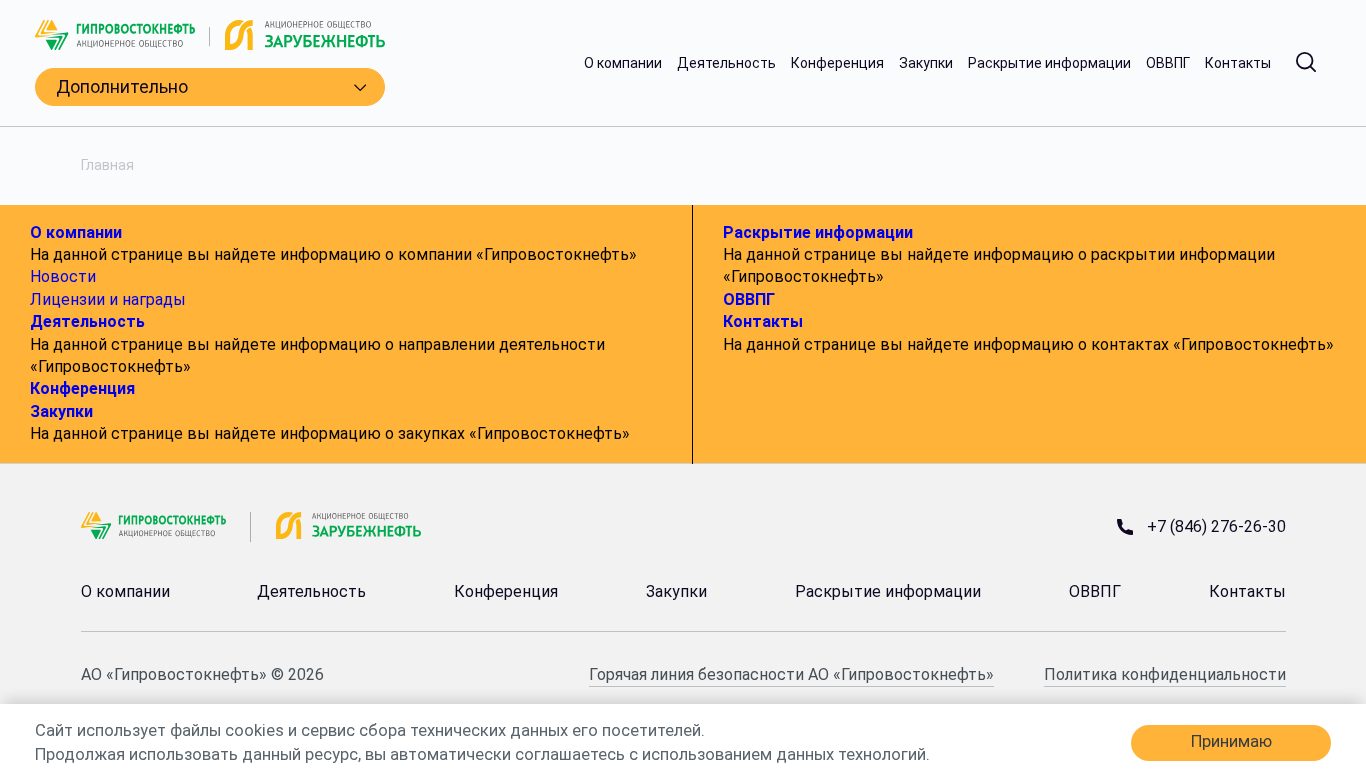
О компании (623, 63)
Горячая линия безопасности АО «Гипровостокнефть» (791, 674)
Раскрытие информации (1049, 63)
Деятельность (726, 63)
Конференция (837, 63)
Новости (63, 276)
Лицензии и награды (108, 299)
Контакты (1238, 63)
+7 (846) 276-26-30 (1216, 527)
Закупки (926, 63)
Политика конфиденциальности (1165, 674)
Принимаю (1231, 741)
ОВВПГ (1168, 63)
